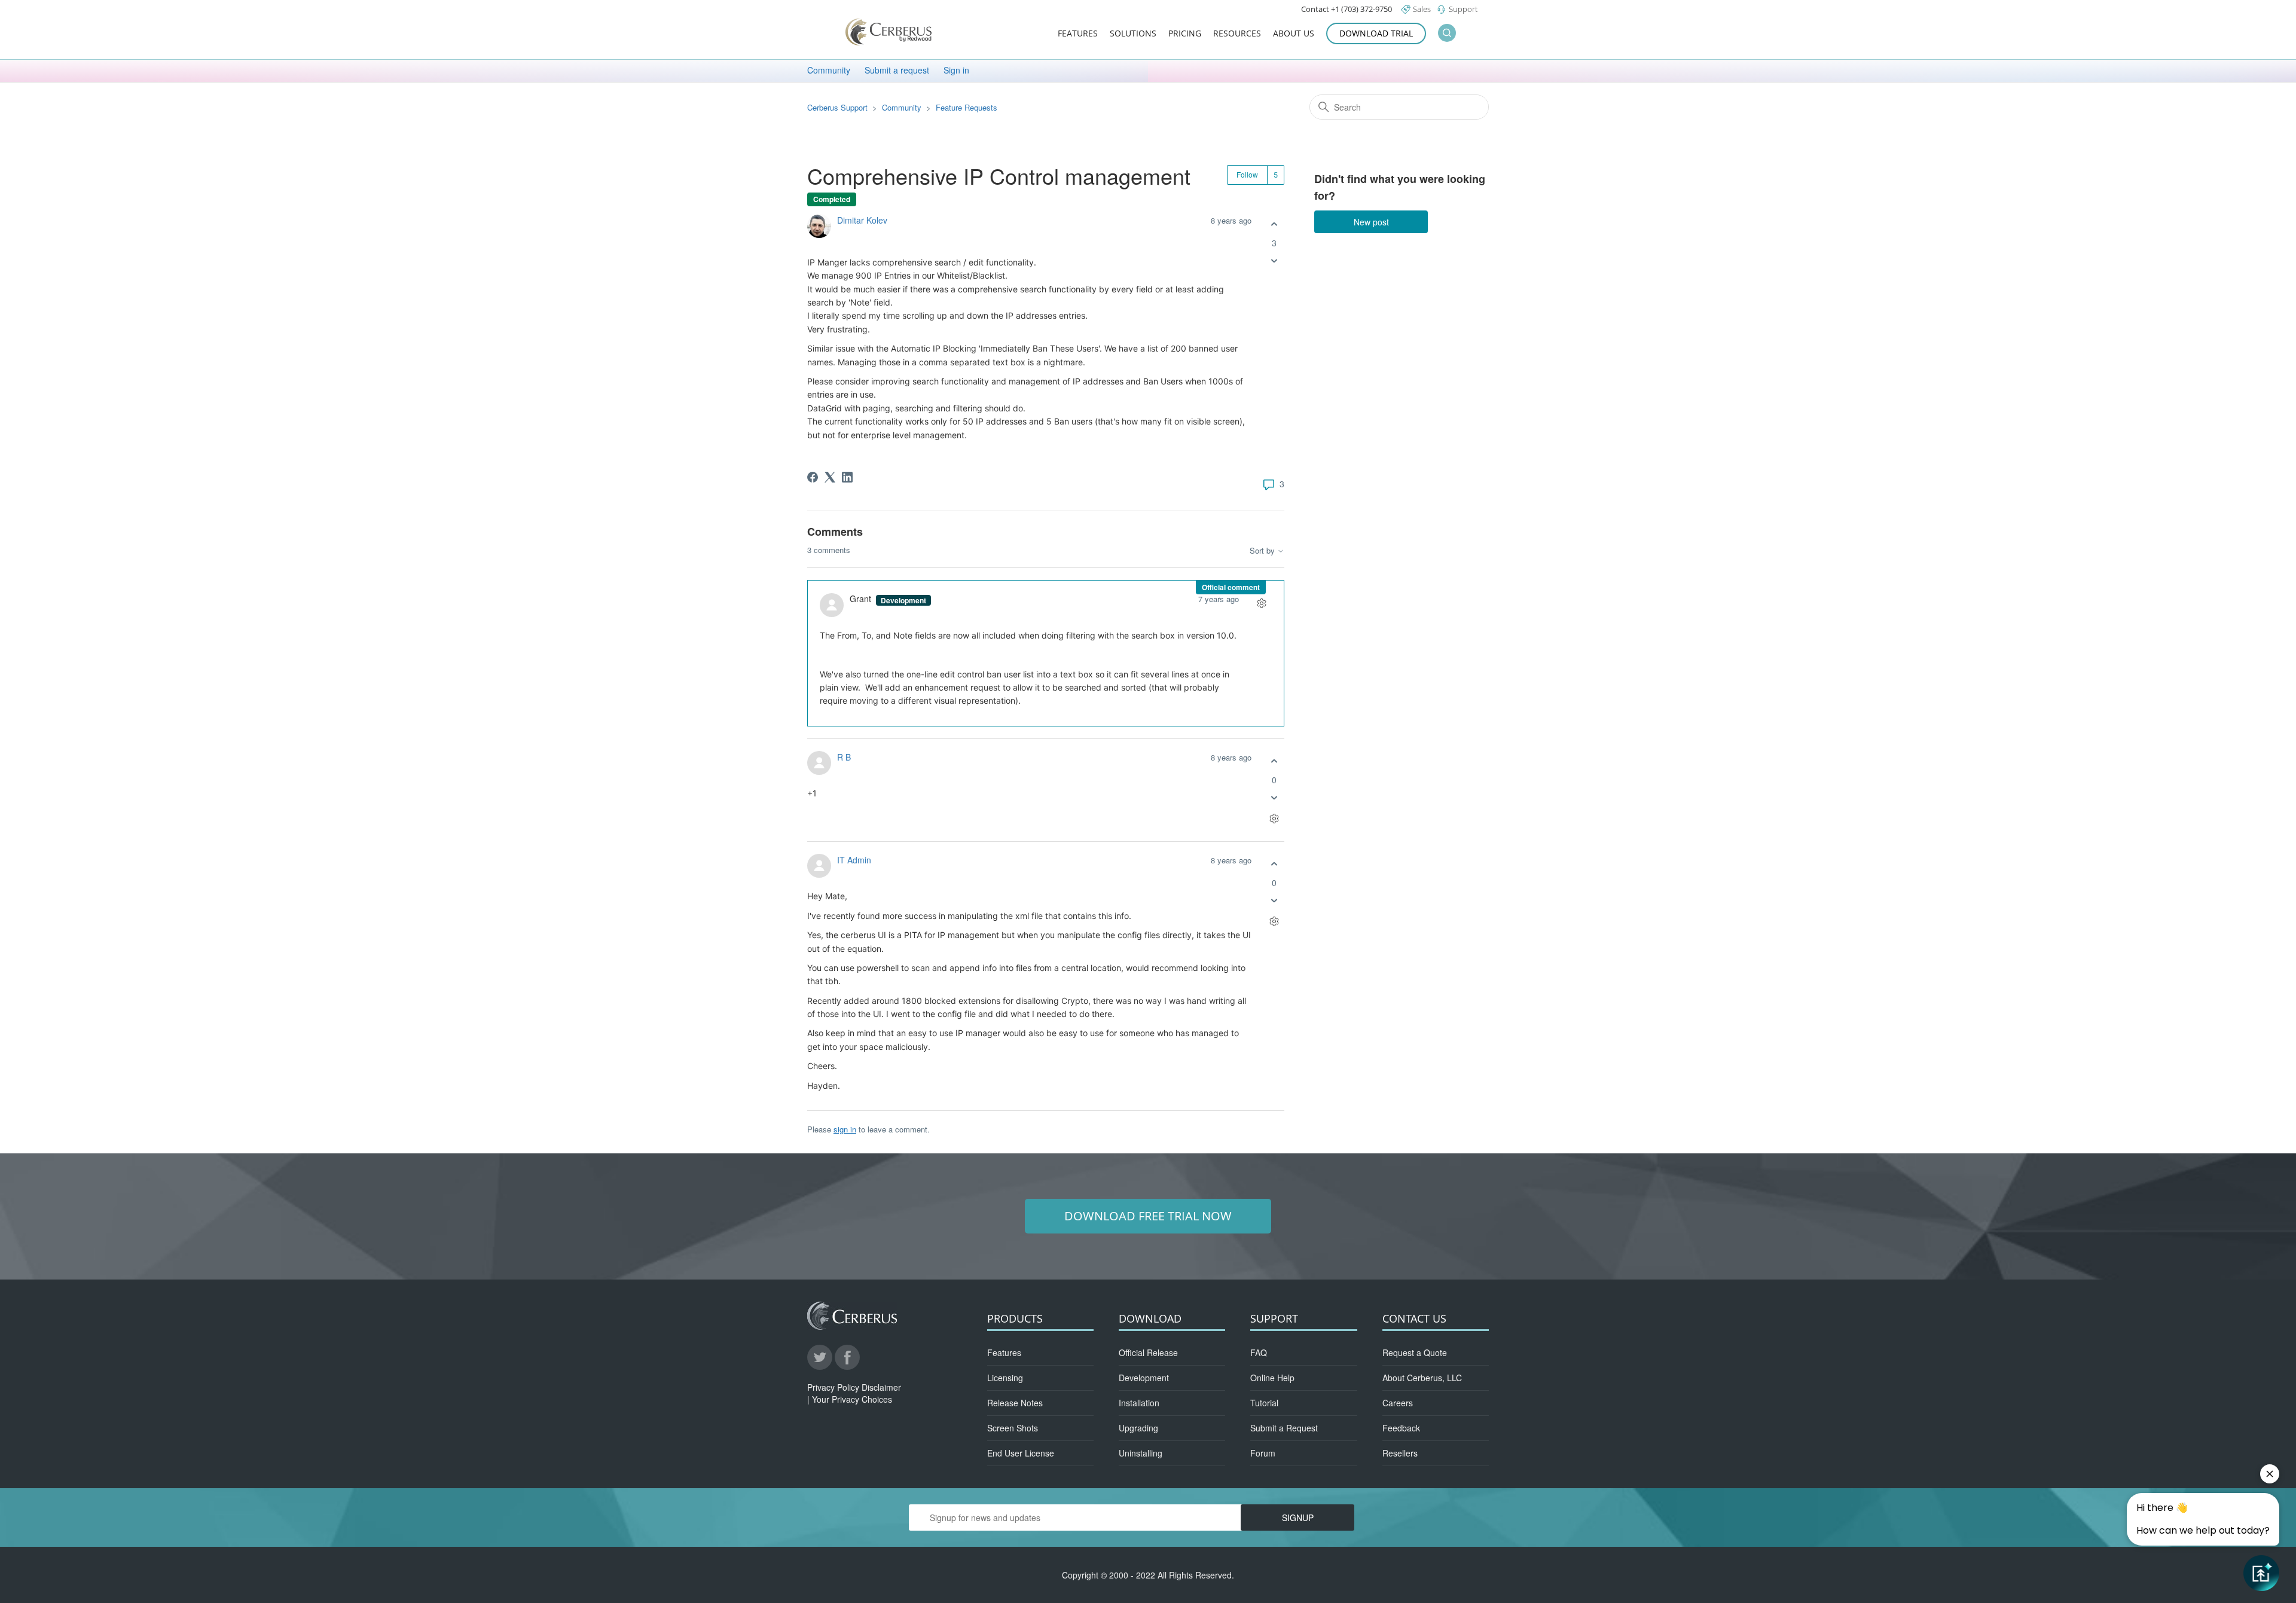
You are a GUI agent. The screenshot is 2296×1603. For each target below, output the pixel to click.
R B (844, 757)
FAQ (1259, 1352)
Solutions (1133, 34)
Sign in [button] (956, 70)
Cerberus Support (837, 107)
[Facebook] (813, 477)
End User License (1021, 1453)
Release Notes (1015, 1403)
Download (1150, 1318)
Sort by (1263, 551)
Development (1144, 1378)
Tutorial (1264, 1403)
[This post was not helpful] (1274, 261)
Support (1463, 9)
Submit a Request (1284, 1428)
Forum (1263, 1453)
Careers (1398, 1403)
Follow (1247, 174)
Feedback (1401, 1428)
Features (1078, 34)
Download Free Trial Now (1148, 1216)
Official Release (1148, 1352)
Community (829, 70)
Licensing (1005, 1378)
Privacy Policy (833, 1387)
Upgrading (1138, 1428)
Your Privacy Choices (852, 1399)
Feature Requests (967, 107)
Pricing (1185, 34)
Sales (1422, 9)
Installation (1139, 1403)
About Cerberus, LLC (1422, 1378)
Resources (1237, 34)
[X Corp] (830, 477)
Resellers (1400, 1453)
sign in (845, 1129)
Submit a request (897, 70)
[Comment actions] (1261, 603)
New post (1371, 222)
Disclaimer (881, 1387)
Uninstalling (1141, 1453)
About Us (1294, 34)
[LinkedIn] (847, 477)
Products (1015, 1318)
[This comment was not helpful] (1274, 798)
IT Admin (854, 860)
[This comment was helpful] (1274, 761)
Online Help (1272, 1378)
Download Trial (1376, 33)
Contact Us (1414, 1318)
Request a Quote (1415, 1352)
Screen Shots (1013, 1428)
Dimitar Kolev (862, 220)
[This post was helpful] (1274, 225)
